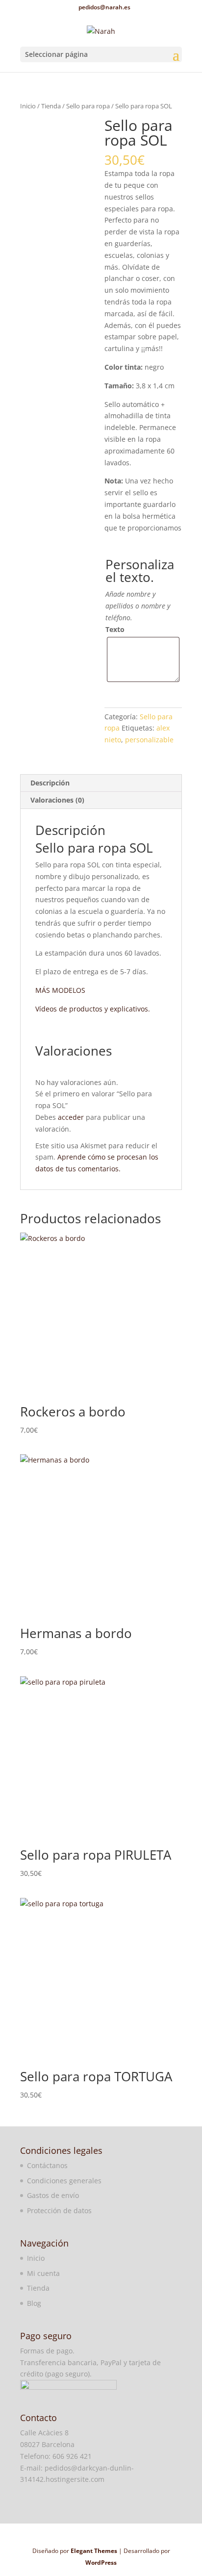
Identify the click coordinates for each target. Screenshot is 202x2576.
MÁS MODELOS (60, 990)
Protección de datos (59, 2210)
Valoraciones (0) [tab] (57, 800)
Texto (115, 629)
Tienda (51, 106)
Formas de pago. (47, 2351)
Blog (34, 2303)
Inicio (28, 106)
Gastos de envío (53, 2195)
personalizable (149, 740)
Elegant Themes (94, 2551)
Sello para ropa (88, 106)
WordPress (101, 2563)
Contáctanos (47, 2165)
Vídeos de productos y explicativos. (93, 1009)
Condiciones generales (64, 2181)
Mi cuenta (43, 2273)
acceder (71, 1117)
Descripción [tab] (50, 783)
